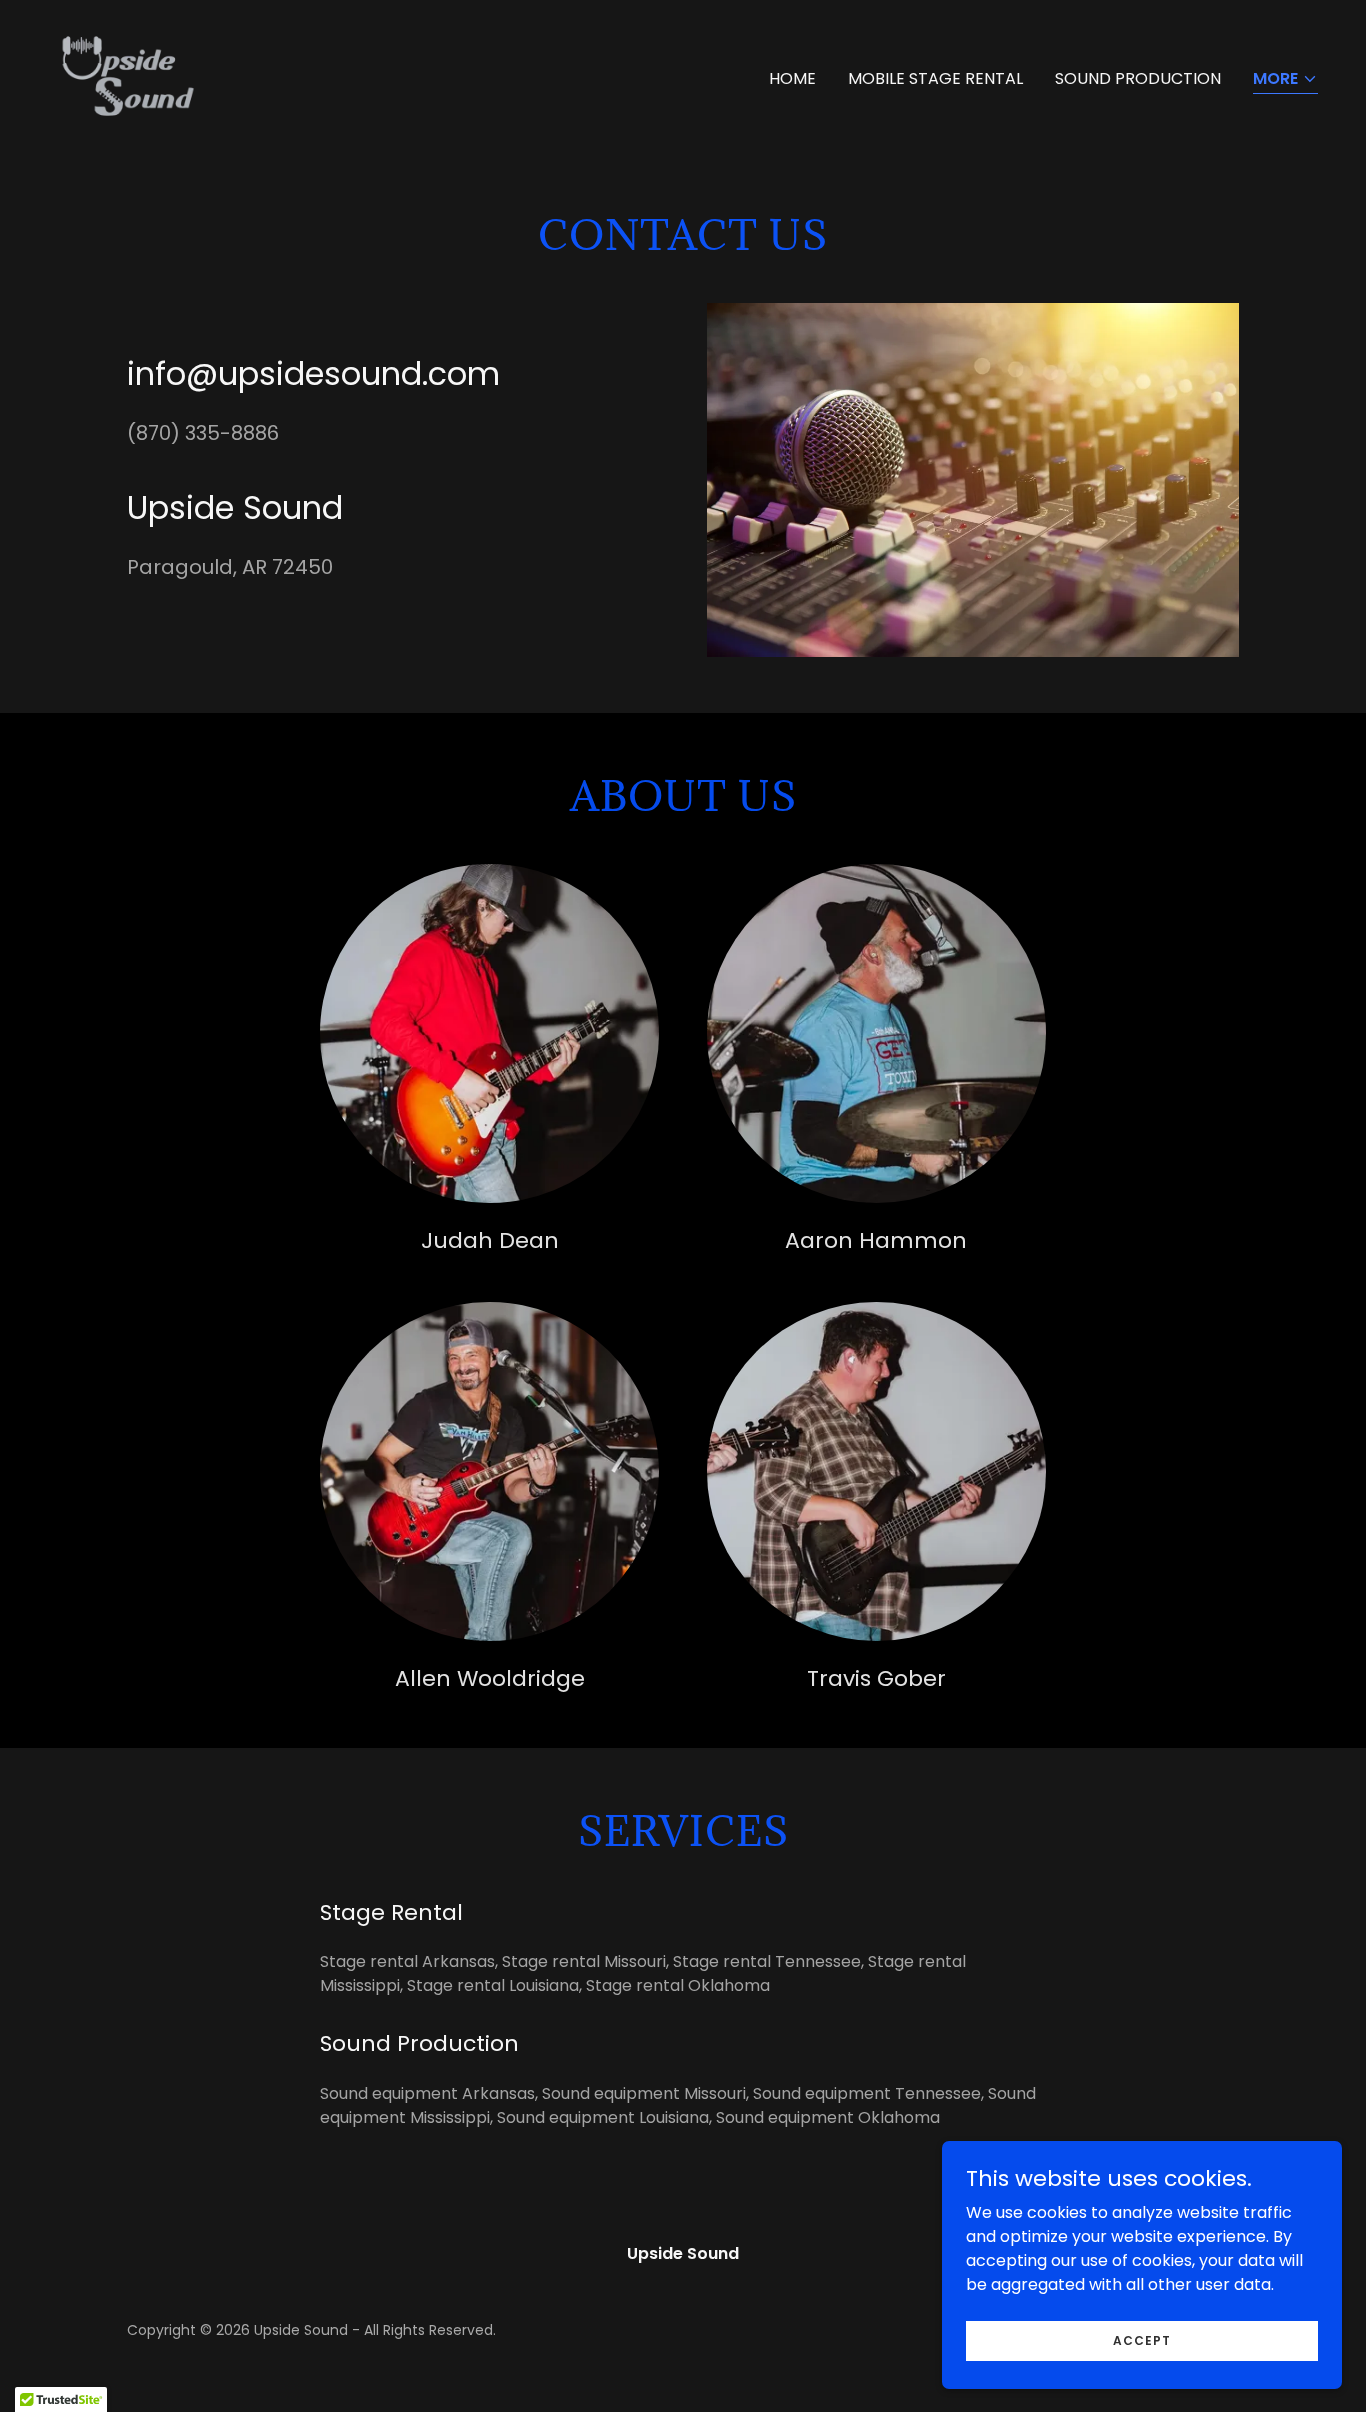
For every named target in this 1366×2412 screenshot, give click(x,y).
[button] (1285, 80)
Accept (1142, 2339)
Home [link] (792, 78)
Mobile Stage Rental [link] (935, 78)
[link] (128, 74)
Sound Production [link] (1138, 78)
